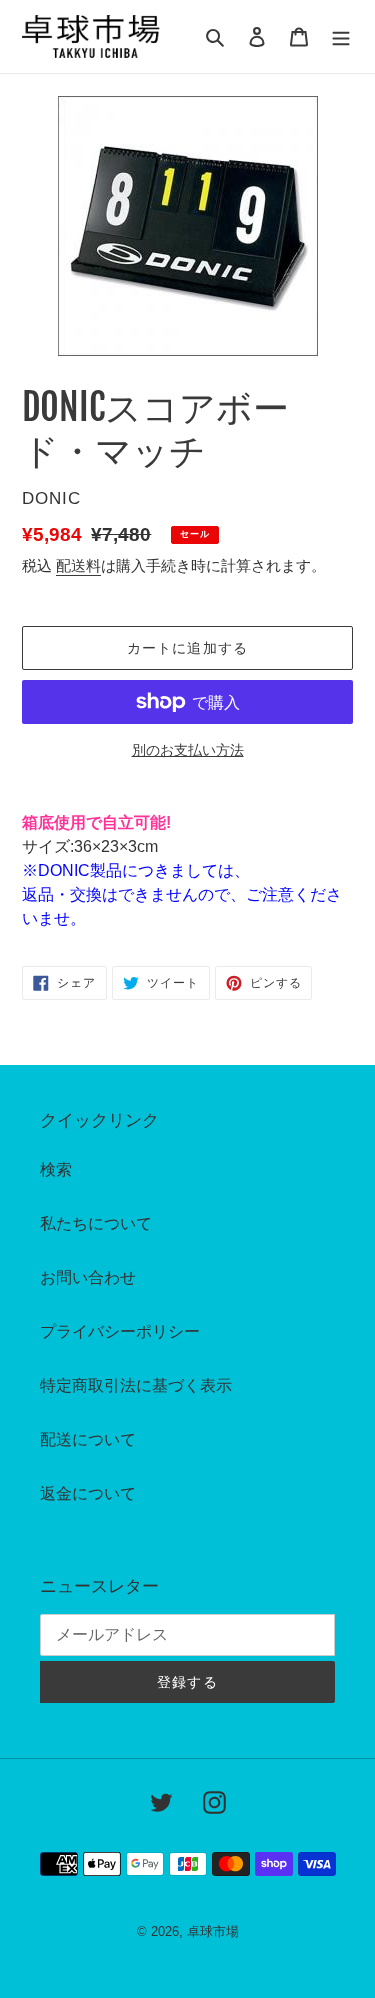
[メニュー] (341, 37)
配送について (88, 1439)
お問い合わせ (88, 1277)
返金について (88, 1493)
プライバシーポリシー (120, 1331)
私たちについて (96, 1223)
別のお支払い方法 (188, 750)
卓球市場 (213, 1931)
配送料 (78, 565)
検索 (56, 1169)
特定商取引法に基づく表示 (136, 1385)
